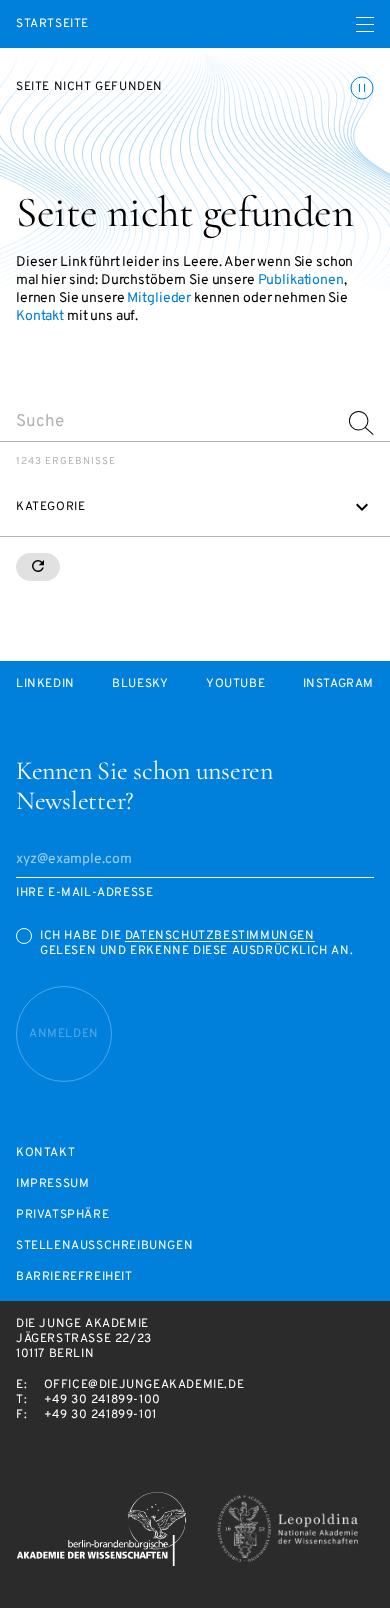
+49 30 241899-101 (100, 1415)
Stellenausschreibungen (104, 1246)
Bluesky (140, 684)
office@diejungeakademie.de (144, 1385)
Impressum (52, 1184)
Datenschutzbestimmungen (220, 936)
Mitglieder (159, 298)
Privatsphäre (62, 1215)
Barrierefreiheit (74, 1277)
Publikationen (301, 280)
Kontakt (40, 316)
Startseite (52, 24)
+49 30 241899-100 (102, 1400)
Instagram (338, 684)
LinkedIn (45, 684)
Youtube (235, 684)
